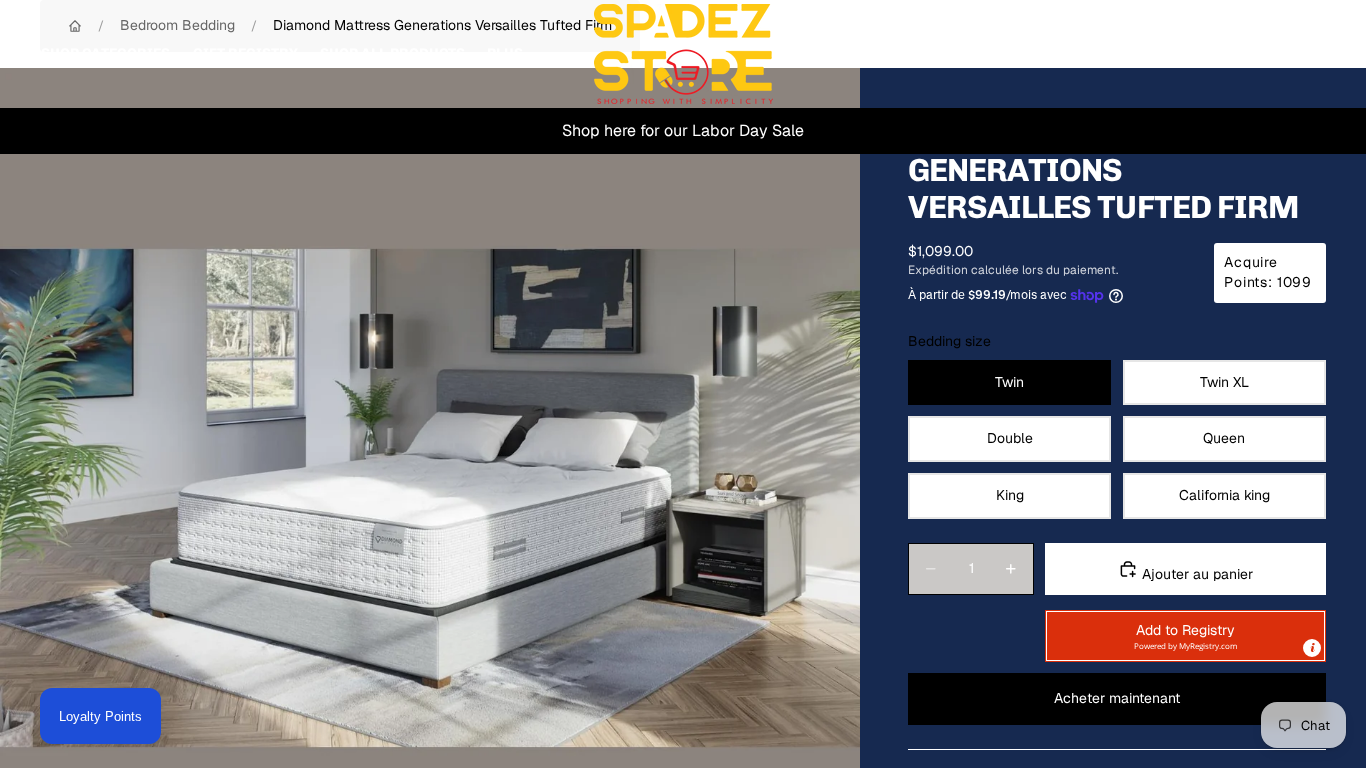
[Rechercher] (1218, 54)
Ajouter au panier (1195, 574)
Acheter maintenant (1117, 698)
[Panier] (1304, 54)
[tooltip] (1312, 648)
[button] (1185, 636)
